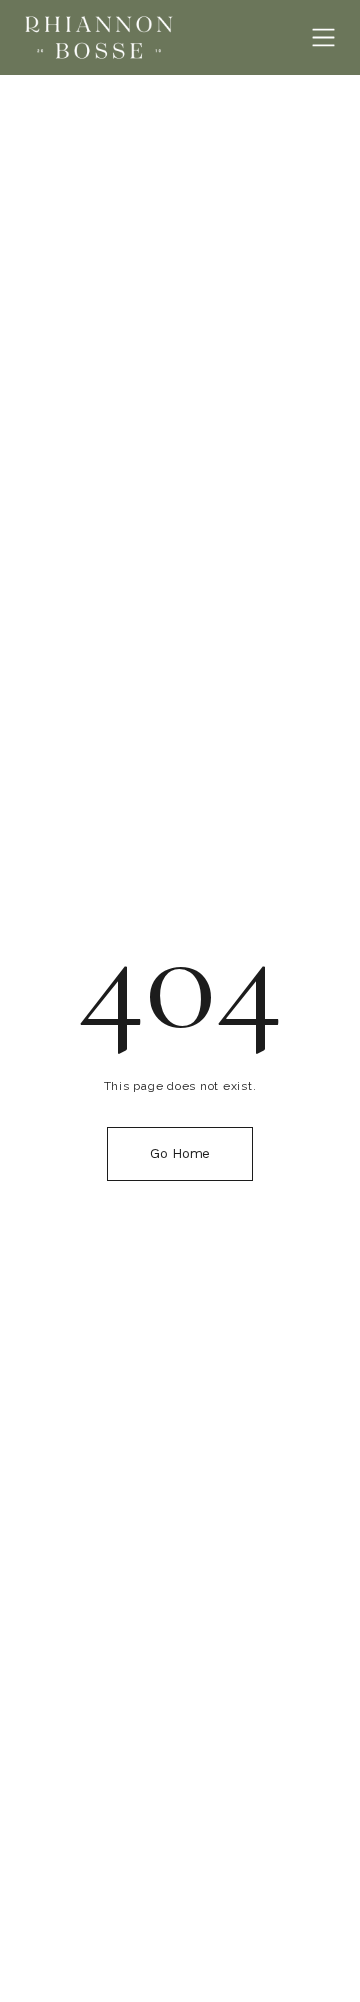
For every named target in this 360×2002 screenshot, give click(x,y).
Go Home (180, 1153)
